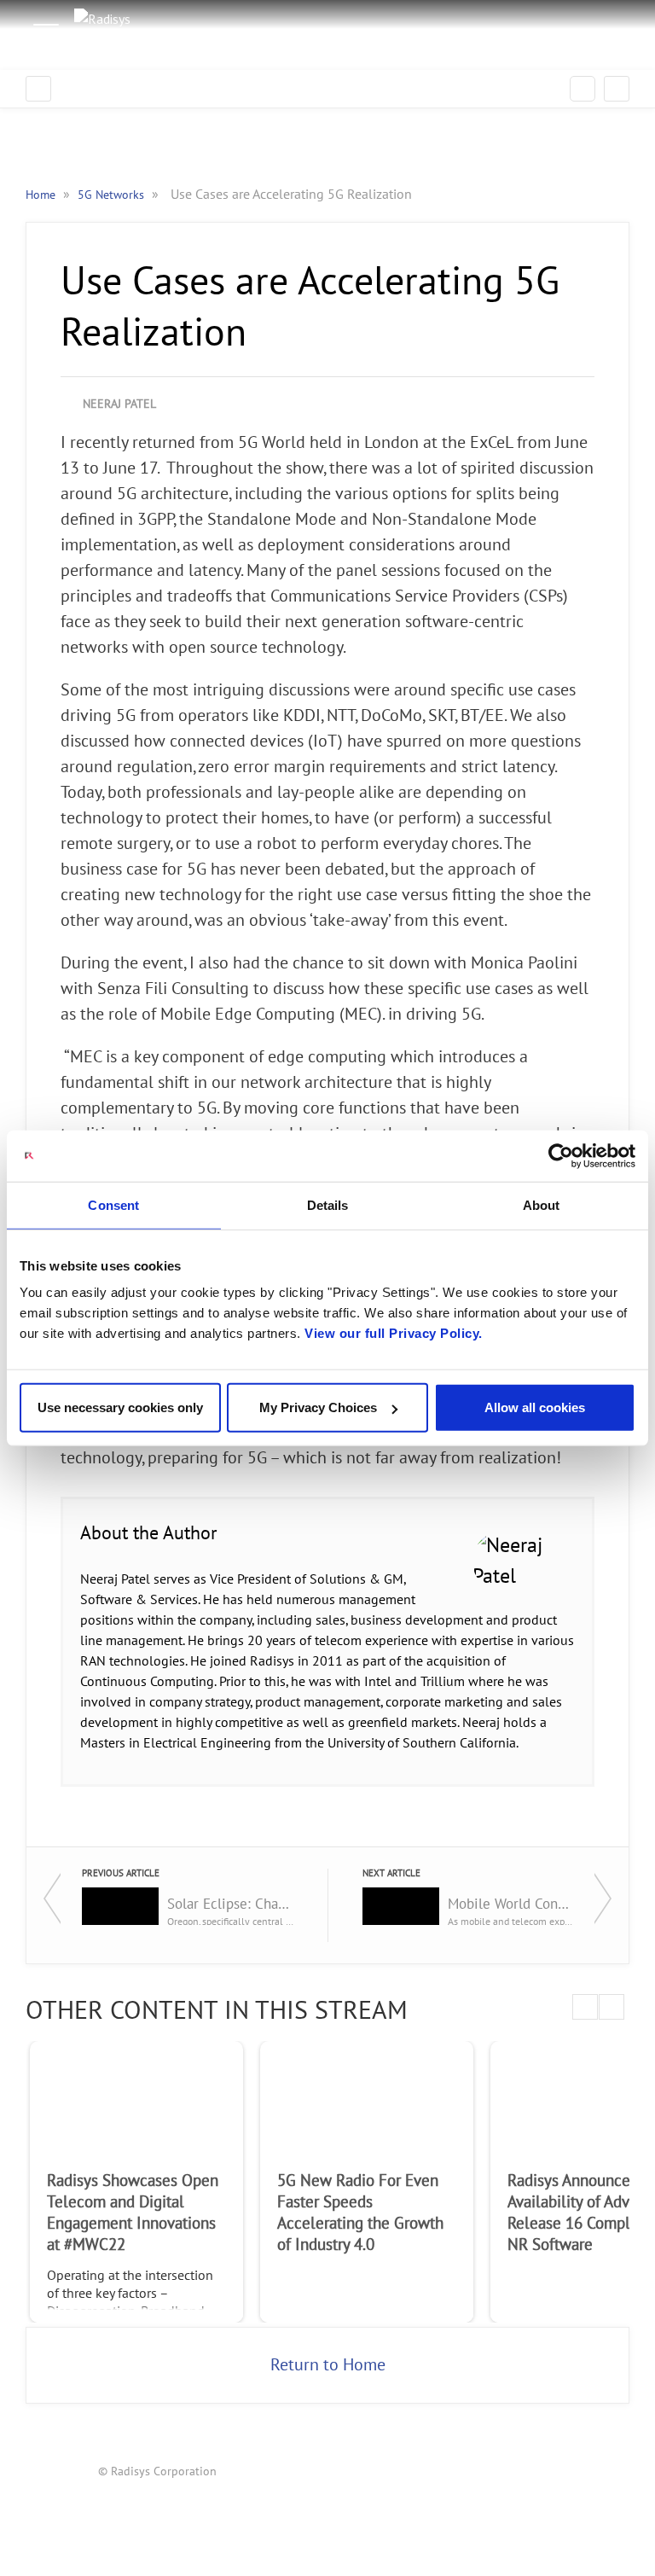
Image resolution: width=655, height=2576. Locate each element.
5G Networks (113, 195)
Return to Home (328, 2365)
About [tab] (542, 1204)
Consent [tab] (113, 1204)
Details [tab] (328, 1204)
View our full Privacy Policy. (394, 1333)
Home (42, 195)
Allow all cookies (535, 1407)
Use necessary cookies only (120, 1407)
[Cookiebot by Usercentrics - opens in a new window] (561, 1155)
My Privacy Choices (318, 1407)
